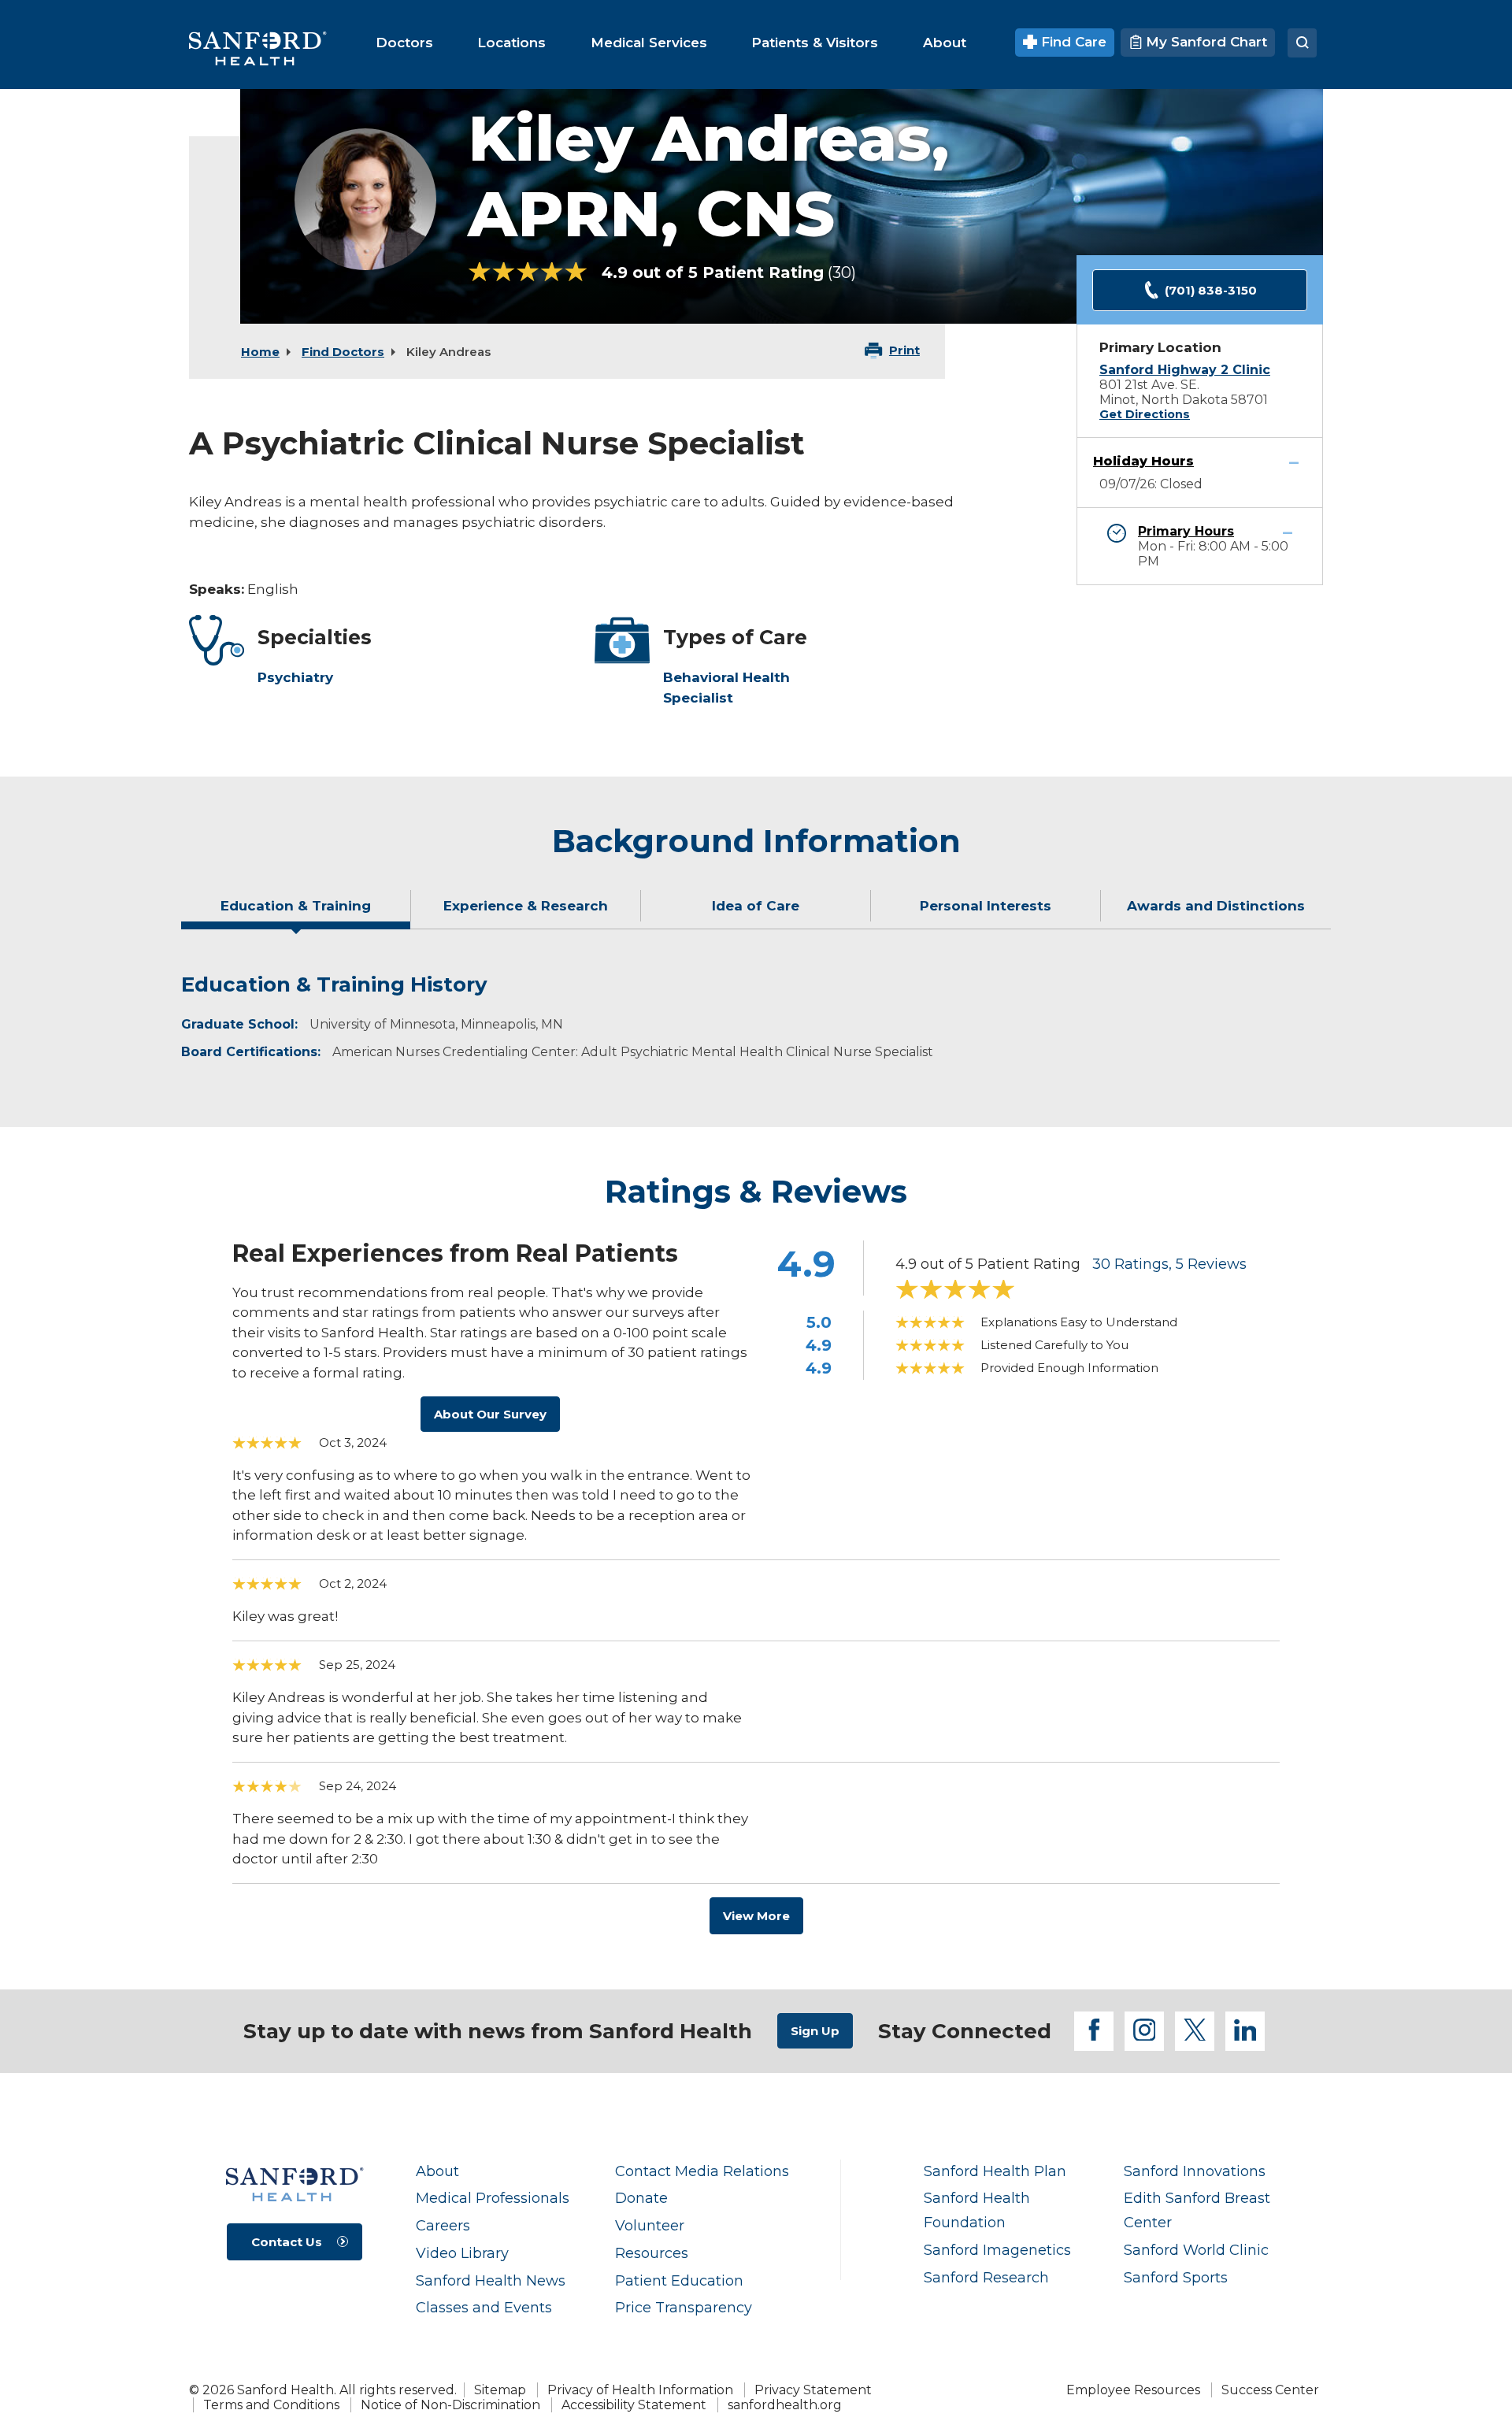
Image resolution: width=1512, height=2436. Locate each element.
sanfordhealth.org (785, 2405)
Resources (652, 2253)
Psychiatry (295, 677)
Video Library (462, 2253)
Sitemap (500, 2390)
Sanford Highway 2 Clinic (1185, 370)
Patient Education (679, 2280)
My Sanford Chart (1204, 42)
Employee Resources (1133, 2390)
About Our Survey (490, 1414)
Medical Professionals (493, 2198)
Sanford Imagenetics (997, 2250)
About (437, 2171)
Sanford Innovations (1195, 2171)
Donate (641, 2198)
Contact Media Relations (702, 2171)
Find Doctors (343, 352)
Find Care (1072, 42)
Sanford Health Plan (995, 2171)
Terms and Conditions (271, 2405)
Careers (443, 2225)
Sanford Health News (491, 2280)
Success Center (1270, 2390)
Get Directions (1145, 414)
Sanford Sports (1176, 2277)
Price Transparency (684, 2307)
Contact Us (287, 2242)
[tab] (296, 912)
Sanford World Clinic (1196, 2250)
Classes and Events (484, 2307)
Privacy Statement (813, 2390)
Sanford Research (986, 2277)
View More (756, 1916)
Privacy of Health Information (640, 2390)
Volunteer (650, 2225)
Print (904, 350)
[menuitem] (404, 43)
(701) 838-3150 (1211, 290)
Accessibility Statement (634, 2405)
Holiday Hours (1143, 461)
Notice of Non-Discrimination (450, 2405)
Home (260, 352)
